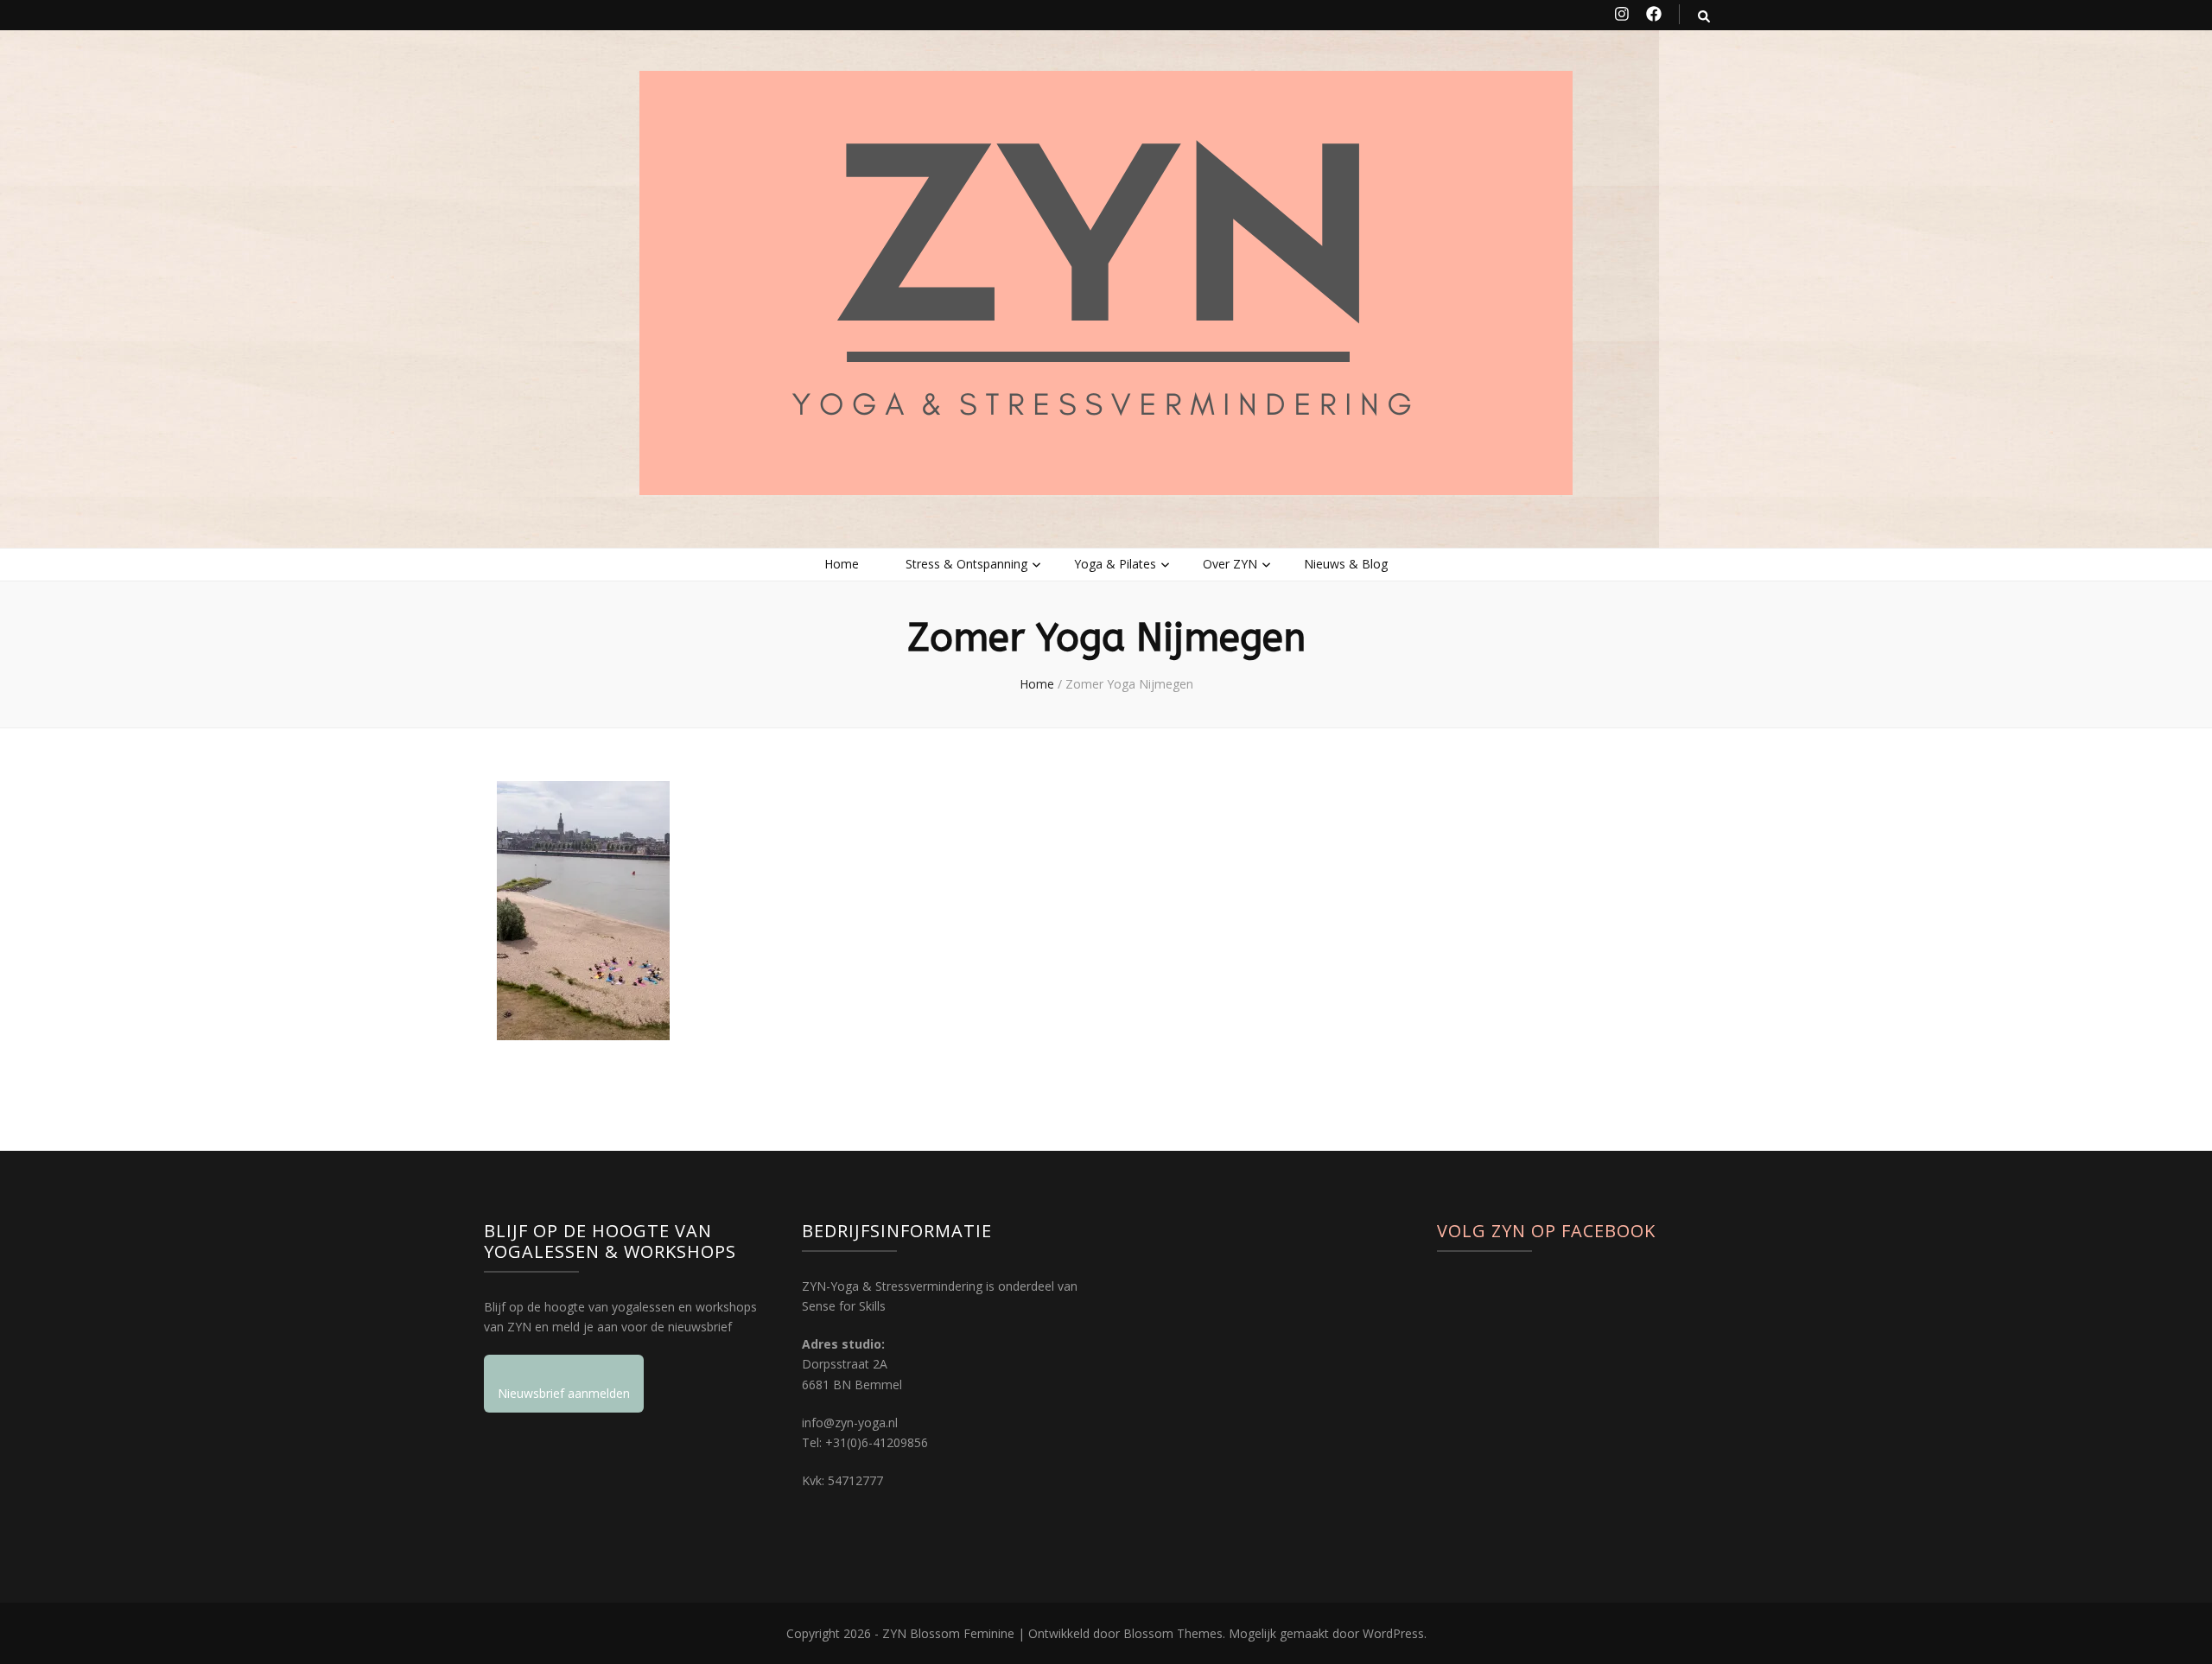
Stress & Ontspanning (966, 564)
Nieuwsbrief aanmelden (564, 1393)
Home (842, 564)
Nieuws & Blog (1346, 564)
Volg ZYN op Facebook (1546, 1231)
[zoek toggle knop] (1704, 16)
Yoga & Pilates (1115, 564)
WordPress (1393, 1633)
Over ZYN (1230, 564)
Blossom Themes (1173, 1633)
